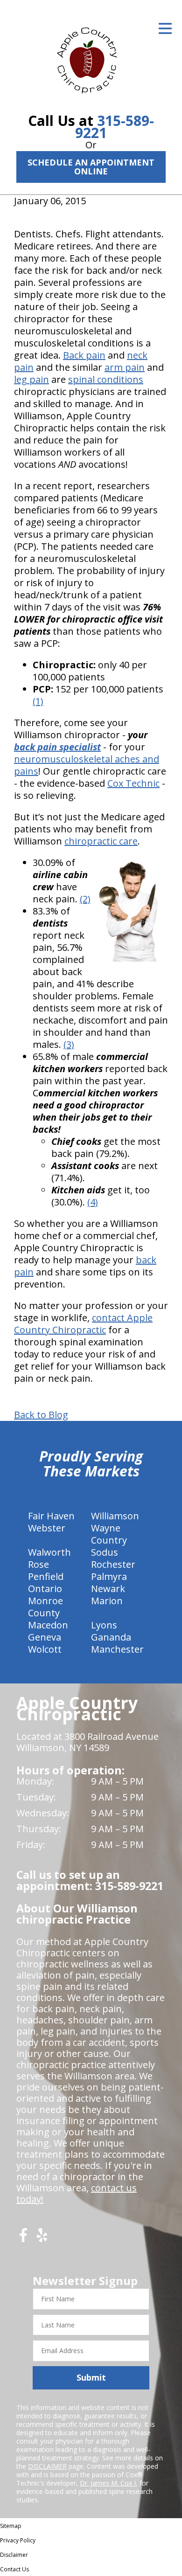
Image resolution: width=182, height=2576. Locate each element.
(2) (85, 899)
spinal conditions (106, 379)
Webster (47, 1528)
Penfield (46, 1576)
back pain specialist (57, 747)
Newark (108, 1589)
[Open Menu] (165, 28)
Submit (91, 2377)
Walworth (49, 1552)
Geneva (45, 1637)
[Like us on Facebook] (23, 2239)
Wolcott (45, 1649)
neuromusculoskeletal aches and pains (87, 765)
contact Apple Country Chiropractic (83, 1324)
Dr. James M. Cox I (108, 2483)
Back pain (84, 355)
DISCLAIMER (47, 2466)
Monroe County (45, 1607)
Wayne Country (109, 1534)
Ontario (45, 1589)
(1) (38, 701)
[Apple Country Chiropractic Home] (91, 58)
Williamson (115, 1516)
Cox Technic (133, 783)
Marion (107, 1601)
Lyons (104, 1625)
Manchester (117, 1649)
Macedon (48, 1625)
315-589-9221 (115, 127)
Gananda (111, 1637)
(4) (93, 1202)
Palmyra (109, 1576)
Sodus (105, 1552)
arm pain (125, 367)
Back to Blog (41, 1415)
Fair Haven (51, 1516)
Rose (38, 1564)
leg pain (31, 379)
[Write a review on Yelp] (42, 2239)
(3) (69, 1044)
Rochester (113, 1564)
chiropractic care (101, 841)
